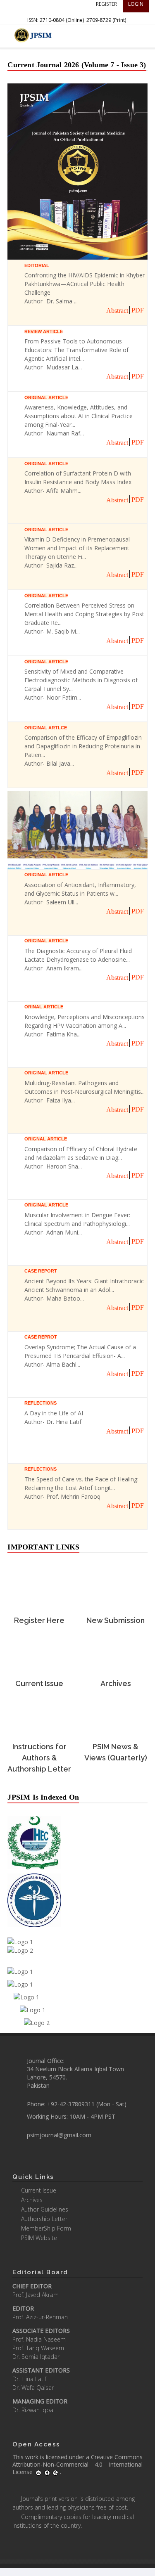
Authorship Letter (44, 2219)
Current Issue (39, 2190)
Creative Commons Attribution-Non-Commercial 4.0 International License (77, 2464)
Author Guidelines (45, 2209)
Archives (32, 2200)
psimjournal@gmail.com (59, 2135)
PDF (138, 310)
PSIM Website (39, 2238)
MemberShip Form (46, 2228)
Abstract (117, 311)
